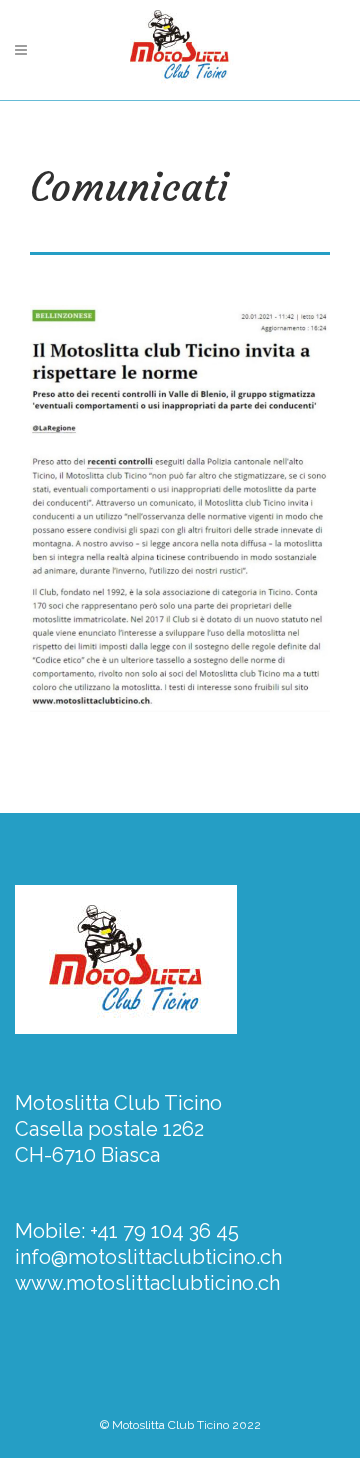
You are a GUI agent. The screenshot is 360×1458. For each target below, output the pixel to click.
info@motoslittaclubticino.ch (148, 1257)
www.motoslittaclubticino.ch (147, 1283)
